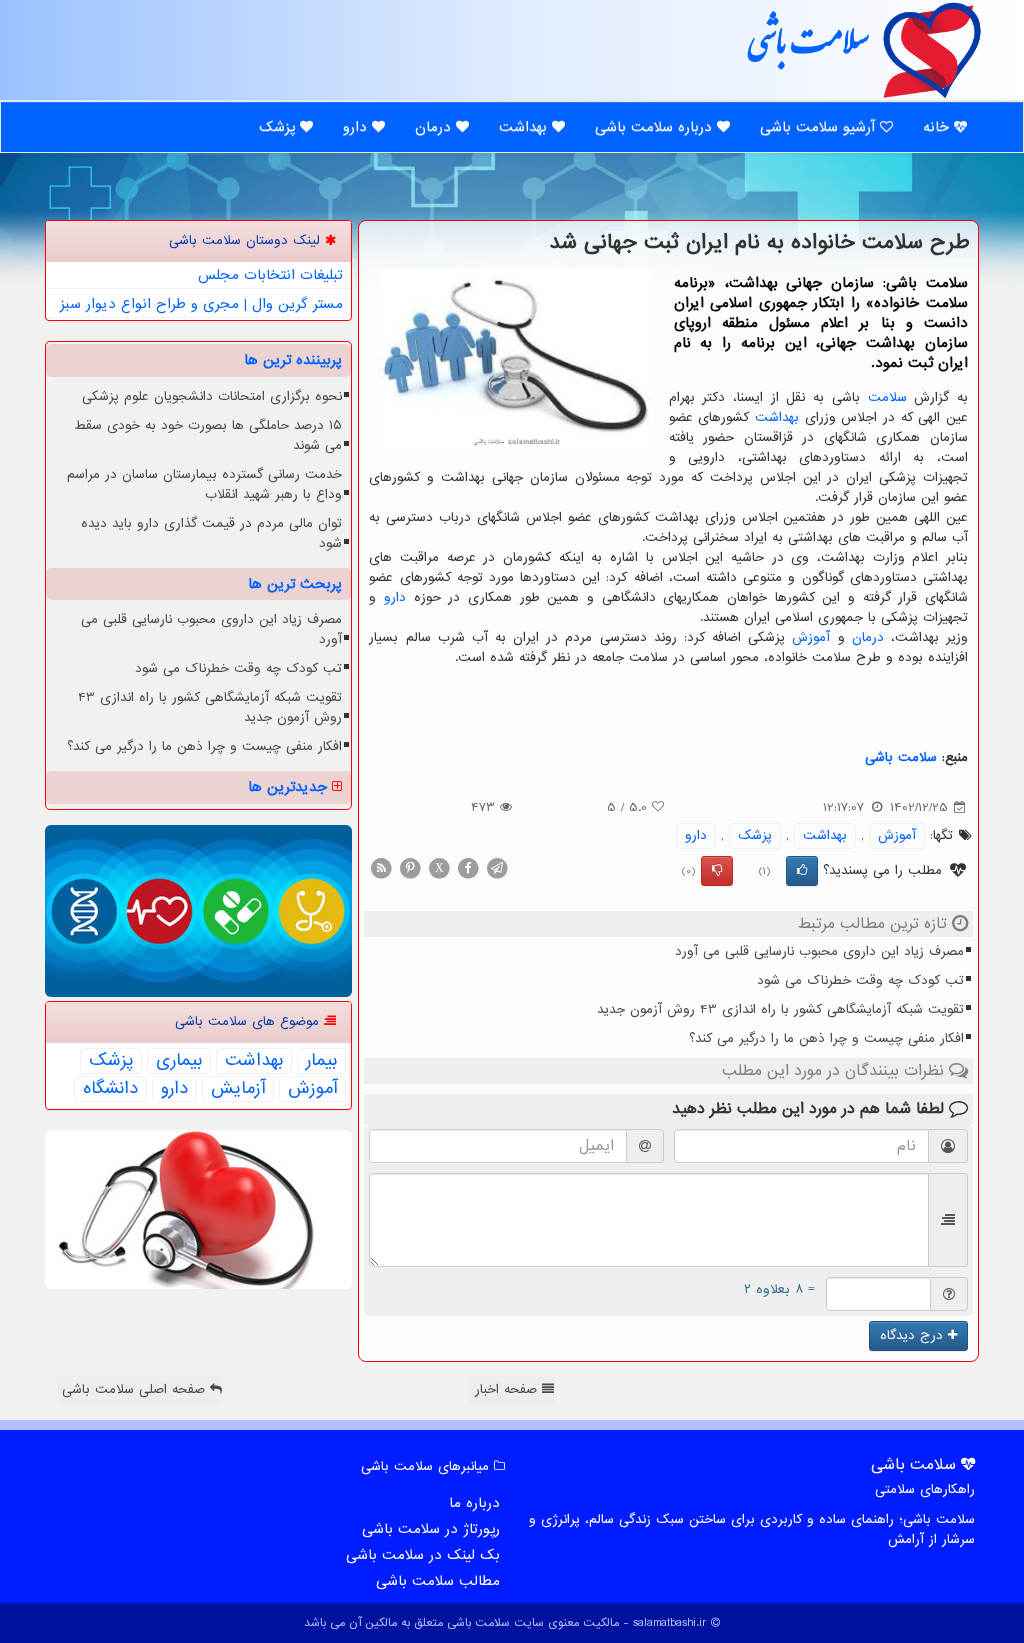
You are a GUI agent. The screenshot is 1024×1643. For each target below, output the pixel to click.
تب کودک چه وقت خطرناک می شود (860, 980)
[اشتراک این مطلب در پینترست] (410, 867)
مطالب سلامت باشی (438, 1581)
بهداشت (525, 127)
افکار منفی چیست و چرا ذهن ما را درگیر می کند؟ (826, 1038)
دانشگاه (110, 1089)
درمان (435, 127)
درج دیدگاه (914, 1335)
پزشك (755, 835)
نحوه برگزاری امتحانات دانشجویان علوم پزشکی (212, 396)
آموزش (811, 637)
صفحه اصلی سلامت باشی (136, 1389)
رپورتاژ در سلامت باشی (431, 1529)
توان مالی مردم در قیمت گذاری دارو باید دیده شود (211, 533)
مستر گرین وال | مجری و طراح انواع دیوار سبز (201, 304)
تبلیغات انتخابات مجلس (270, 275)
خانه (938, 127)
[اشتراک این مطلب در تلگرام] (497, 867)
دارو (357, 127)
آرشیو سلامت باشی (820, 127)
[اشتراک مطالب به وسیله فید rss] (381, 867)
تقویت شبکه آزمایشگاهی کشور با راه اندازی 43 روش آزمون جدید (780, 1009)
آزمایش (238, 1089)
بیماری (179, 1061)
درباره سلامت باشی (656, 127)
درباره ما (474, 1503)
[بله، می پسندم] (802, 871)
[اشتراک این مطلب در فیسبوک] (468, 867)
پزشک (279, 127)
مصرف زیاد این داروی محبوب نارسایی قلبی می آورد (819, 951)
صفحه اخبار (508, 1389)
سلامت (887, 397)
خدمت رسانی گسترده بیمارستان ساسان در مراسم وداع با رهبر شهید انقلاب (204, 484)
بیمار (321, 1061)
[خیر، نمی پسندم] (717, 871)
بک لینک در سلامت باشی (423, 1555)
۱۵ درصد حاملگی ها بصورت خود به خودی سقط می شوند (208, 435)
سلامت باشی (807, 49)
